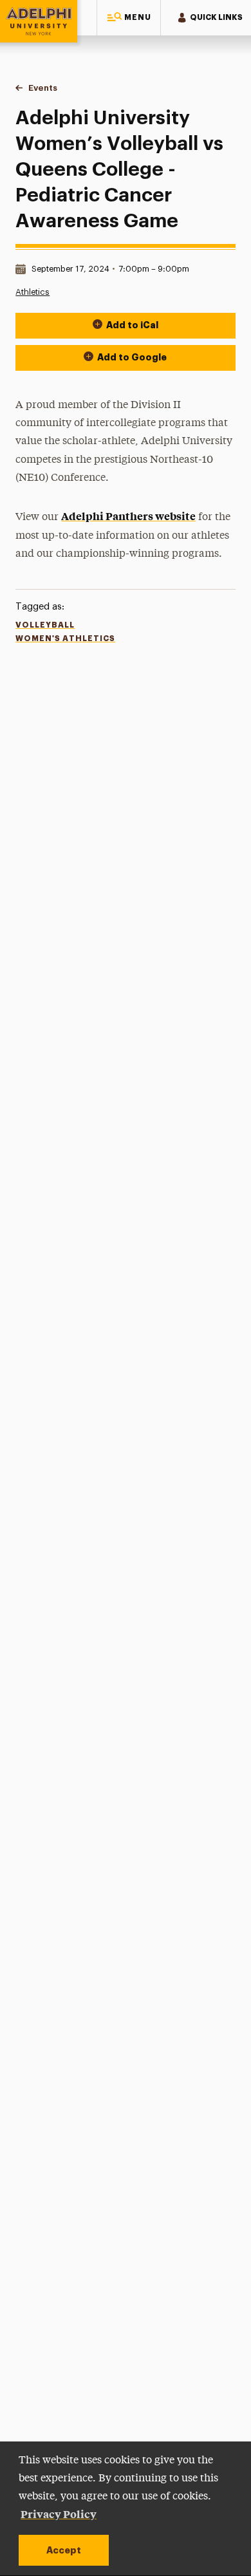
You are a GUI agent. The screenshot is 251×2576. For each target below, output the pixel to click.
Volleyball (45, 625)
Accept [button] (64, 2550)
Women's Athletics (65, 639)
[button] (129, 18)
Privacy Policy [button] (59, 2514)
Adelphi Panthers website (128, 516)
